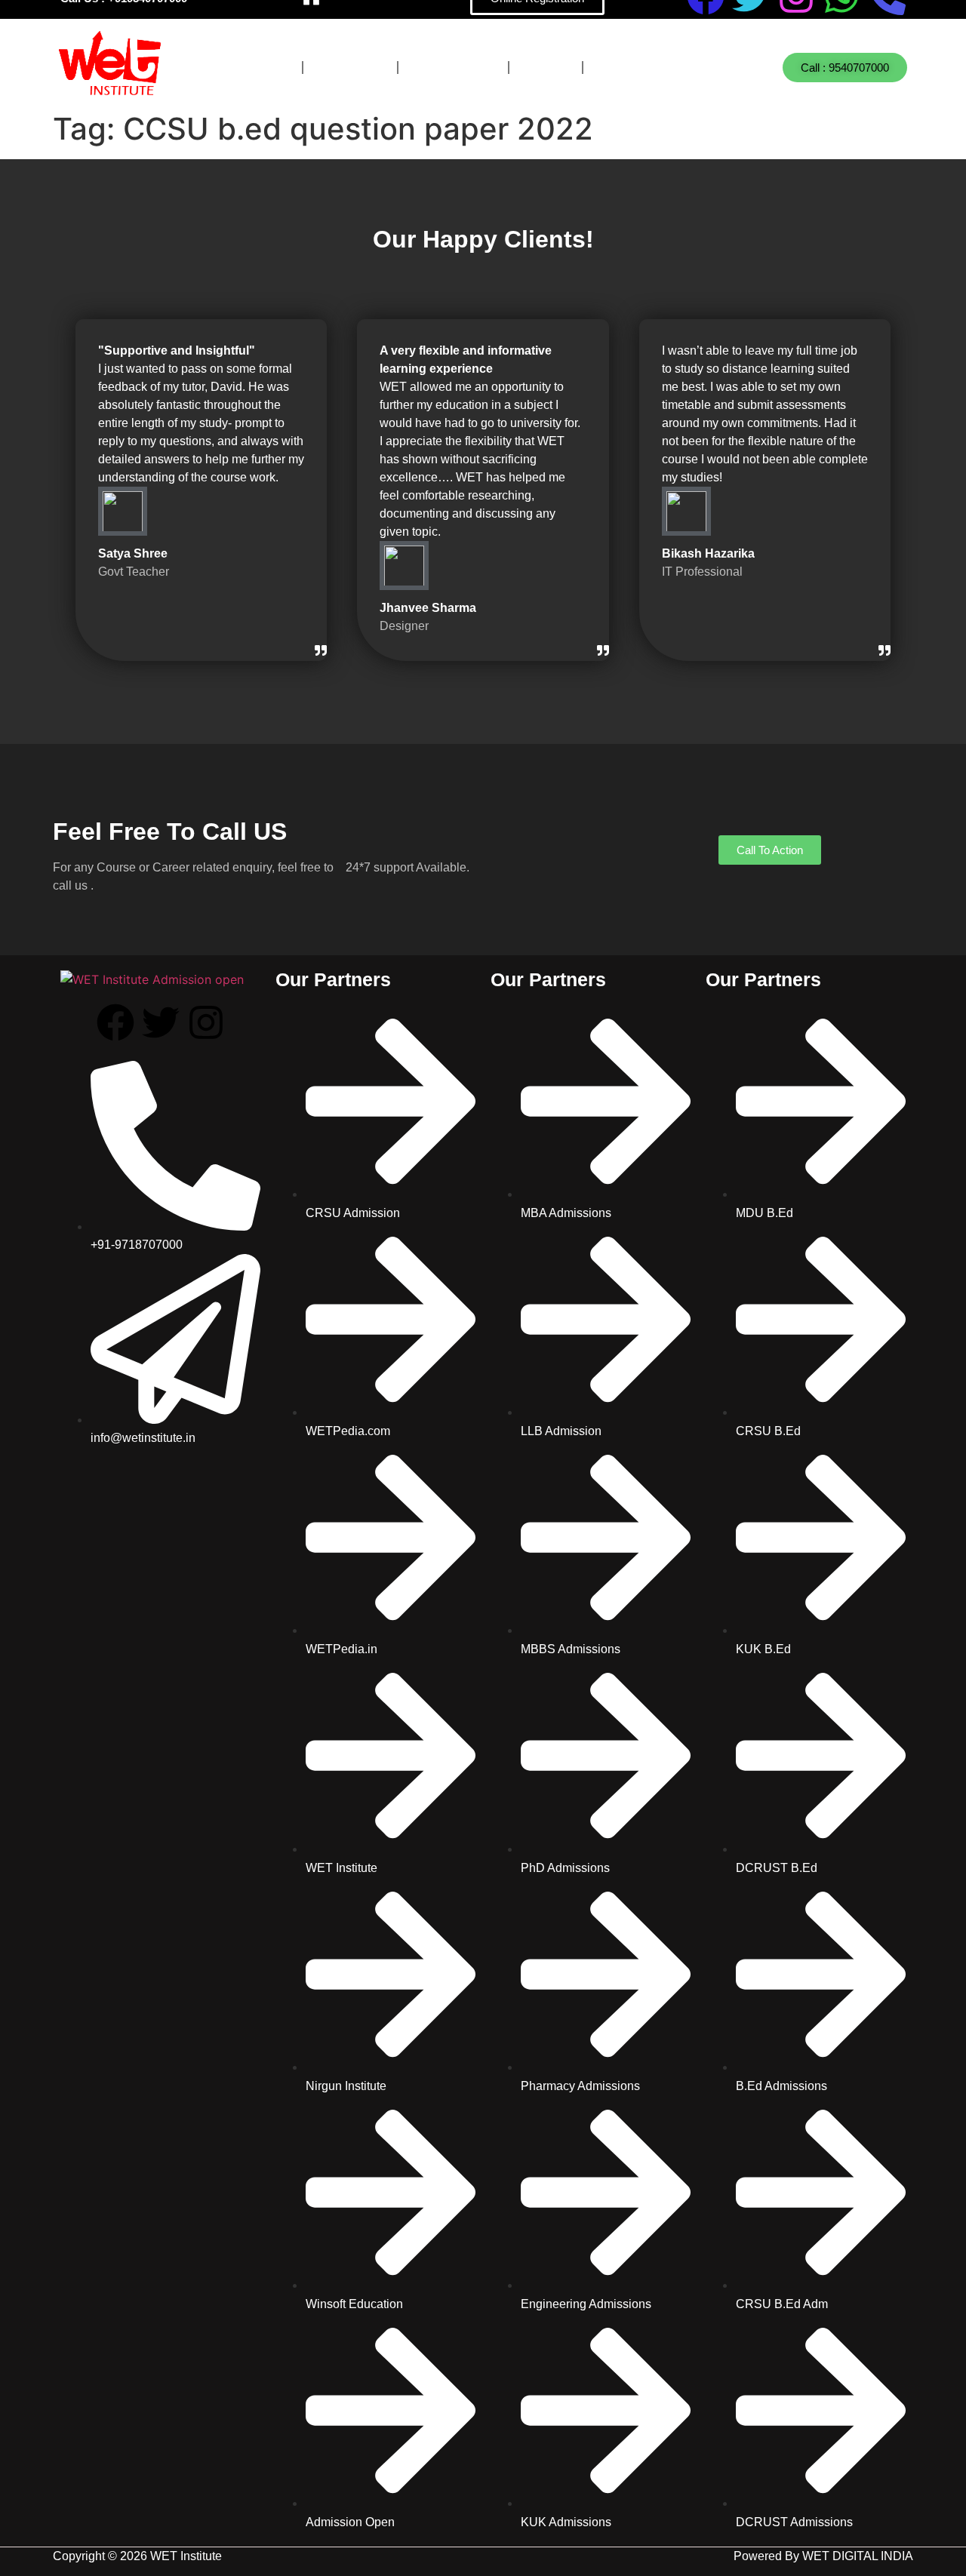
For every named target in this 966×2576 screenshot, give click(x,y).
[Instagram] (206, 1022)
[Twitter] (161, 1022)
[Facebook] (115, 1022)
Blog (546, 68)
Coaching (453, 68)
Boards (350, 68)
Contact (634, 68)
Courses (251, 68)
